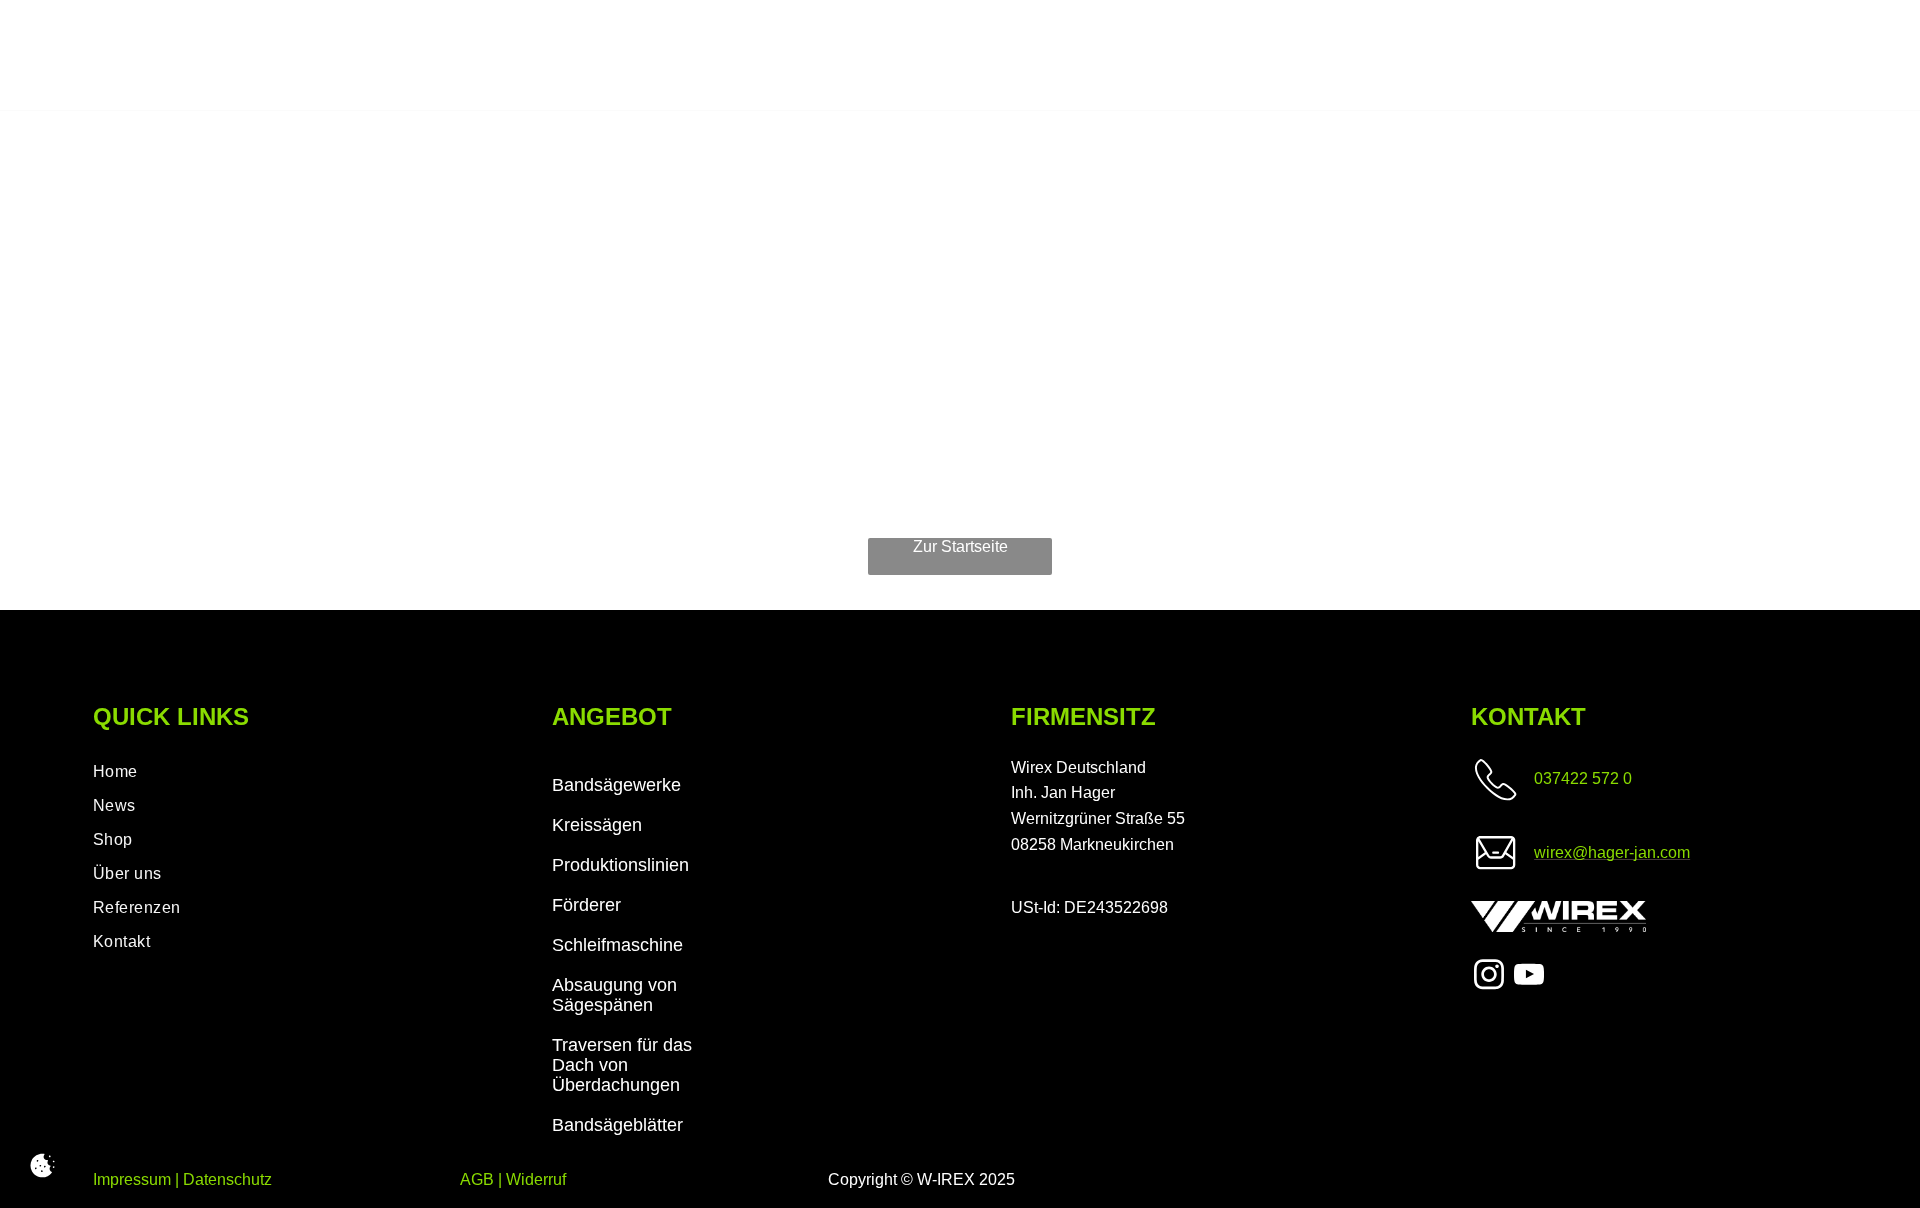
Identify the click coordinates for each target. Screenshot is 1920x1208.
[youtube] (1529, 976)
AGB (477, 1179)
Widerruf (536, 1179)
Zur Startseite (960, 546)
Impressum (132, 1179)
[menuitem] (271, 772)
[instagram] (1489, 976)
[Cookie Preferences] (42, 1165)
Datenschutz (227, 1179)
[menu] (1876, 56)
